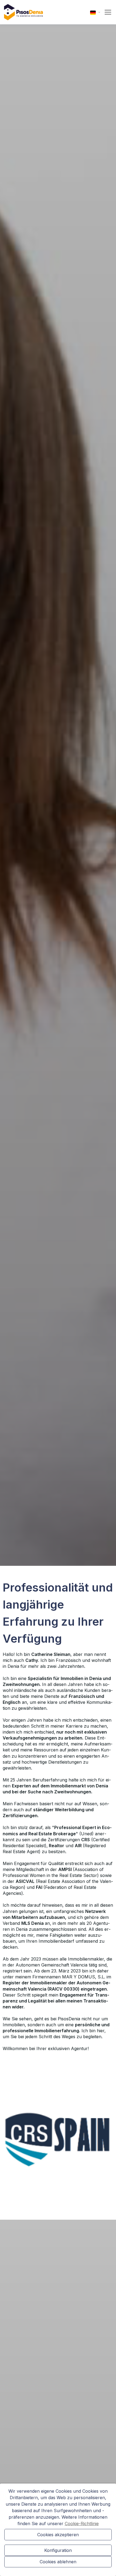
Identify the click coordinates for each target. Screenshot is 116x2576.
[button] (95, 12)
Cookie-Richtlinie (82, 2524)
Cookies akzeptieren (58, 2535)
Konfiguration (58, 2550)
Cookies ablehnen (58, 2562)
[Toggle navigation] (106, 12)
